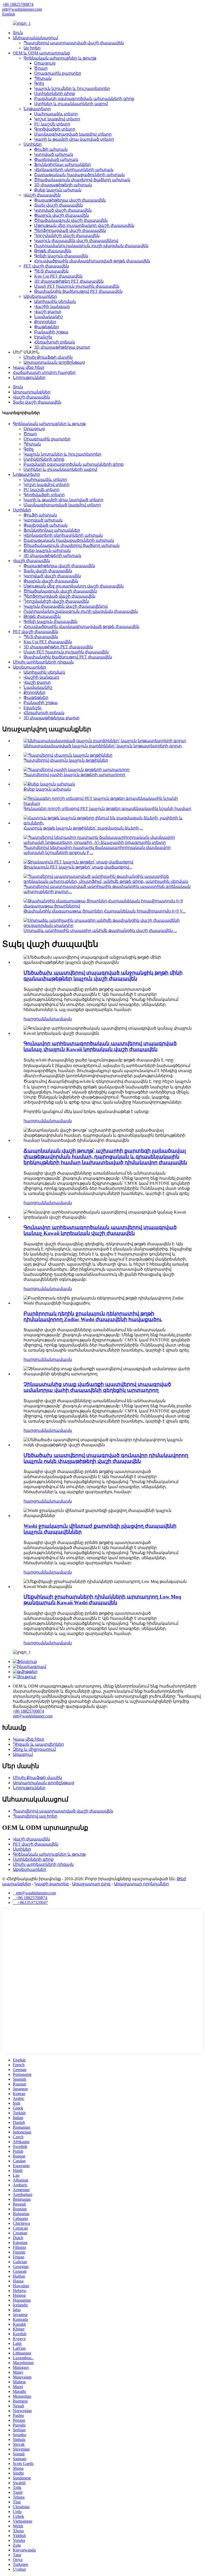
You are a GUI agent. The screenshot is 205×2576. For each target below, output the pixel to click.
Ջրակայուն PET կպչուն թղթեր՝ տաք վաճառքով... (78, 867)
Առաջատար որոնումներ (141, 1884)
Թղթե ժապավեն (53, 251)
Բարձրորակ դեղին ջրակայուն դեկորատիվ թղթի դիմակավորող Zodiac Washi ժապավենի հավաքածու (93, 1316)
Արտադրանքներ (32, 392)
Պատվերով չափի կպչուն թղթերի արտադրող (74, 775)
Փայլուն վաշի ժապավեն (62, 215)
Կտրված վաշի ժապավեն (63, 210)
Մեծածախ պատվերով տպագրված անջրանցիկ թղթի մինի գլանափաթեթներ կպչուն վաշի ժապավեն (103, 976)
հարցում (33, 1019)
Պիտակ (43, 78)
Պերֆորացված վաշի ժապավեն (70, 230)
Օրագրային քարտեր (58, 73)
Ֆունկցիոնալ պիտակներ (62, 165)
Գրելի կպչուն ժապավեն (61, 256)
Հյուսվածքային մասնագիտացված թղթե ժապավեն (92, 261)
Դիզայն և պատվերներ (38, 1744)
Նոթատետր (37, 109)
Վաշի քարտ (48, 312)
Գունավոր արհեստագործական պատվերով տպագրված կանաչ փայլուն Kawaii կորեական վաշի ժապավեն (100, 1046)
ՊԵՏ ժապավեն (51, 271)
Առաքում (23, 1754)
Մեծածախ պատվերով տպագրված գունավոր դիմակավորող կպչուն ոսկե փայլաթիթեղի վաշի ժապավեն (106, 1458)
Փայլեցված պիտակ (56, 159)
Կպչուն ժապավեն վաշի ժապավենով (76, 241)
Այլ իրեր (32, 48)
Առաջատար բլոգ (91, 1884)
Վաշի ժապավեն (42, 195)
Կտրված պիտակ (54, 154)
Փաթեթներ (47, 327)
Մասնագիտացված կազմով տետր (73, 134)
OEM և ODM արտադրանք (41, 53)
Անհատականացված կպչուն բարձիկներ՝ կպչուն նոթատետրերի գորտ (103, 746)
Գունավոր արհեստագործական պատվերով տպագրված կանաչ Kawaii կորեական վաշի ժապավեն (100, 1230)
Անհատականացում (35, 38)
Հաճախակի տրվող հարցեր (44, 372)
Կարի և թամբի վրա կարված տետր (74, 139)
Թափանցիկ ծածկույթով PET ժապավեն (78, 291)
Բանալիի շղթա (51, 332)
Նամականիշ (49, 317)
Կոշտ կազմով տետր (57, 119)
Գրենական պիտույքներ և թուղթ (60, 58)
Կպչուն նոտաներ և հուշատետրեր (62, 454)
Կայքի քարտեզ (52, 1884)
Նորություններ (29, 378)
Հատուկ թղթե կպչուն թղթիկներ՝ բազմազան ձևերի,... (83, 828)
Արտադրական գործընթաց (54, 362)
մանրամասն (57, 1019)
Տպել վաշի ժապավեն (58, 205)
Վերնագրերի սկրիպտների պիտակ (74, 170)
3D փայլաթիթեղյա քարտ (62, 347)
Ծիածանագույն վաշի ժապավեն (71, 220)
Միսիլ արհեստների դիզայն (43, 662)
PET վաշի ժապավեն (46, 266)
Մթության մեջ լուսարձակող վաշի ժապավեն (84, 225)
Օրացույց (45, 63)
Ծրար (41, 68)
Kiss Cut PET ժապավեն (58, 276)
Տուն (18, 33)
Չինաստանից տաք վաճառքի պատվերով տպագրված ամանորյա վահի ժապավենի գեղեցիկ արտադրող (97, 1387)
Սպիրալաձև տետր (56, 114)
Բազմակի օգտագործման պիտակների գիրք (84, 99)
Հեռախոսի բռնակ (55, 342)
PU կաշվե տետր (52, 124)
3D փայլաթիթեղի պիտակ (63, 185)
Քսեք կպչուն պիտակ (58, 190)
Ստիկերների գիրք (55, 94)
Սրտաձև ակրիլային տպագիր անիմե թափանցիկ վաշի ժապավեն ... (100, 931)
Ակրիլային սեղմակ (55, 301)
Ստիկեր (33, 144)
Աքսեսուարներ (40, 296)
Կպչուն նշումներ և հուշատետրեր (72, 88)
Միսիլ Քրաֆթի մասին (48, 357)
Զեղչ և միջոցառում (34, 1749)
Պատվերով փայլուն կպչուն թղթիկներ (66, 760)
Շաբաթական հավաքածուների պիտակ (79, 175)
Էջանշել (43, 337)
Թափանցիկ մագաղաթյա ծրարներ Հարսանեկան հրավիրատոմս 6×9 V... (105, 911)
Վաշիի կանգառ (52, 307)
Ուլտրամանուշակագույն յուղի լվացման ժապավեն (91, 246)
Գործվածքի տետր (55, 129)
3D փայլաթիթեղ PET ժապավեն (69, 281)
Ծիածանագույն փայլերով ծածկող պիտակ (82, 180)
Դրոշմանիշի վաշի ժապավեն (67, 236)
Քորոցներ (45, 322)
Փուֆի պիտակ (51, 149)
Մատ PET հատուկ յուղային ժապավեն (77, 286)
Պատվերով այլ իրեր (35, 1816)
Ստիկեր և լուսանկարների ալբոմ (71, 104)
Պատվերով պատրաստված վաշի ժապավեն (74, 43)
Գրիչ (39, 83)
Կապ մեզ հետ (29, 367)
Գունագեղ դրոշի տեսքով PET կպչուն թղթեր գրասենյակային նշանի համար (107, 809)
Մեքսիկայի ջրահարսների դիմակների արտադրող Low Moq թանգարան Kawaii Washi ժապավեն (102, 1600)
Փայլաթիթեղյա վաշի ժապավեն (70, 200)
